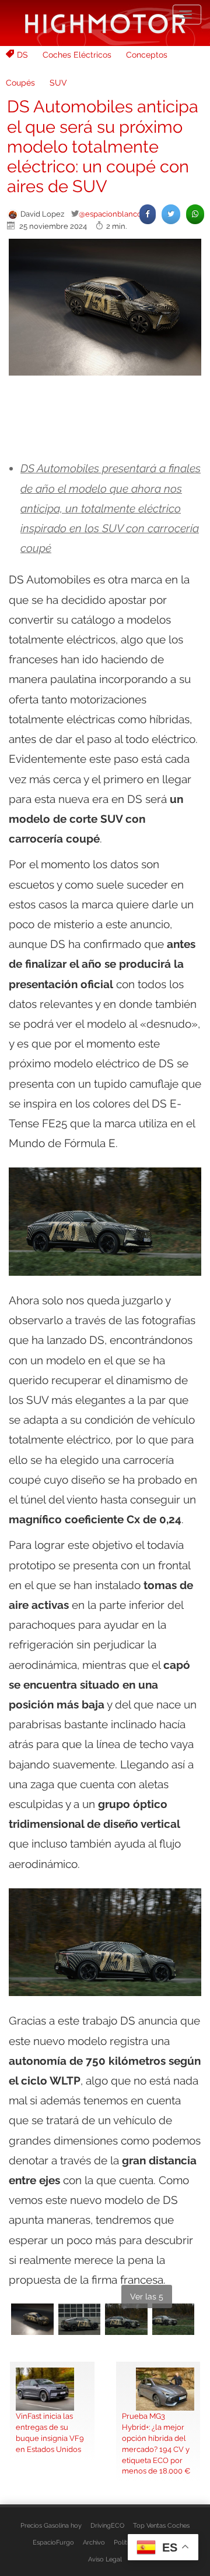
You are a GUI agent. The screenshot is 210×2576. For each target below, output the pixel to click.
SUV (58, 83)
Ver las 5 (147, 2297)
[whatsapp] (195, 214)
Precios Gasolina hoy (51, 2525)
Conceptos (147, 55)
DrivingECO (107, 2525)
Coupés (20, 83)
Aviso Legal (105, 2559)
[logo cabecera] (105, 23)
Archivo (94, 2542)
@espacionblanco (110, 214)
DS (22, 55)
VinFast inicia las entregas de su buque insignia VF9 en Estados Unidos (50, 2432)
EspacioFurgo (53, 2542)
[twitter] (171, 214)
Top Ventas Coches (161, 2525)
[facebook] (148, 214)
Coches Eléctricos (77, 55)
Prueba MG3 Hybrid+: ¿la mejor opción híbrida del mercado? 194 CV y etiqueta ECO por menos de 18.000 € (156, 2444)
